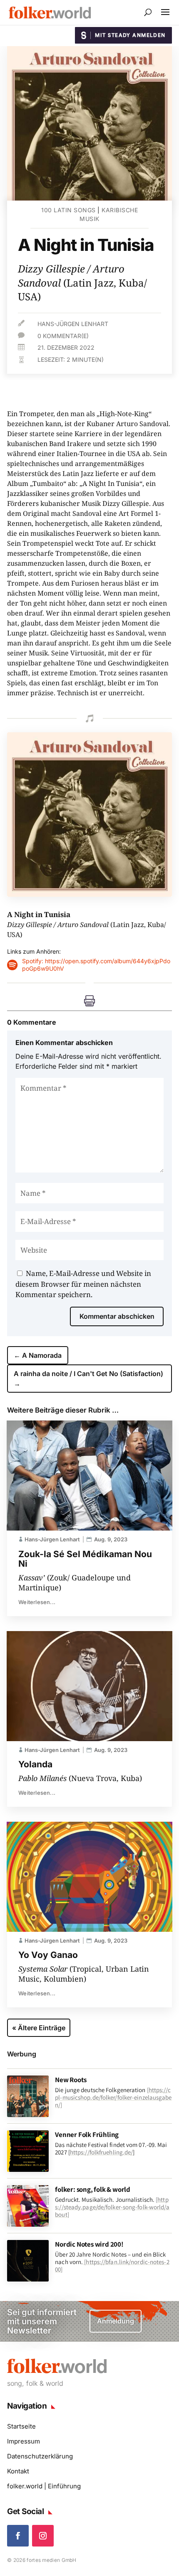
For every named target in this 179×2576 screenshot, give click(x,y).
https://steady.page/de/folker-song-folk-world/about (112, 2207)
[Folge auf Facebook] (18, 2536)
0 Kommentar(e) (63, 336)
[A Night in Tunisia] (89, 894)
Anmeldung (116, 2321)
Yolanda (35, 1764)
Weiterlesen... (37, 1602)
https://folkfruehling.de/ (102, 2152)
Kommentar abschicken (117, 1316)
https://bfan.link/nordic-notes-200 (112, 2266)
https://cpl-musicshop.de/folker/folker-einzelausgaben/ (113, 2097)
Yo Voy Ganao (48, 1955)
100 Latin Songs (68, 210)
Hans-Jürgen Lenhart (73, 324)
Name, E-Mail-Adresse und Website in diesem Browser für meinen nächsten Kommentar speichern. (83, 1284)
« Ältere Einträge (39, 2028)
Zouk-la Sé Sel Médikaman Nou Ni (85, 1559)
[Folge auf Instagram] (43, 2536)
